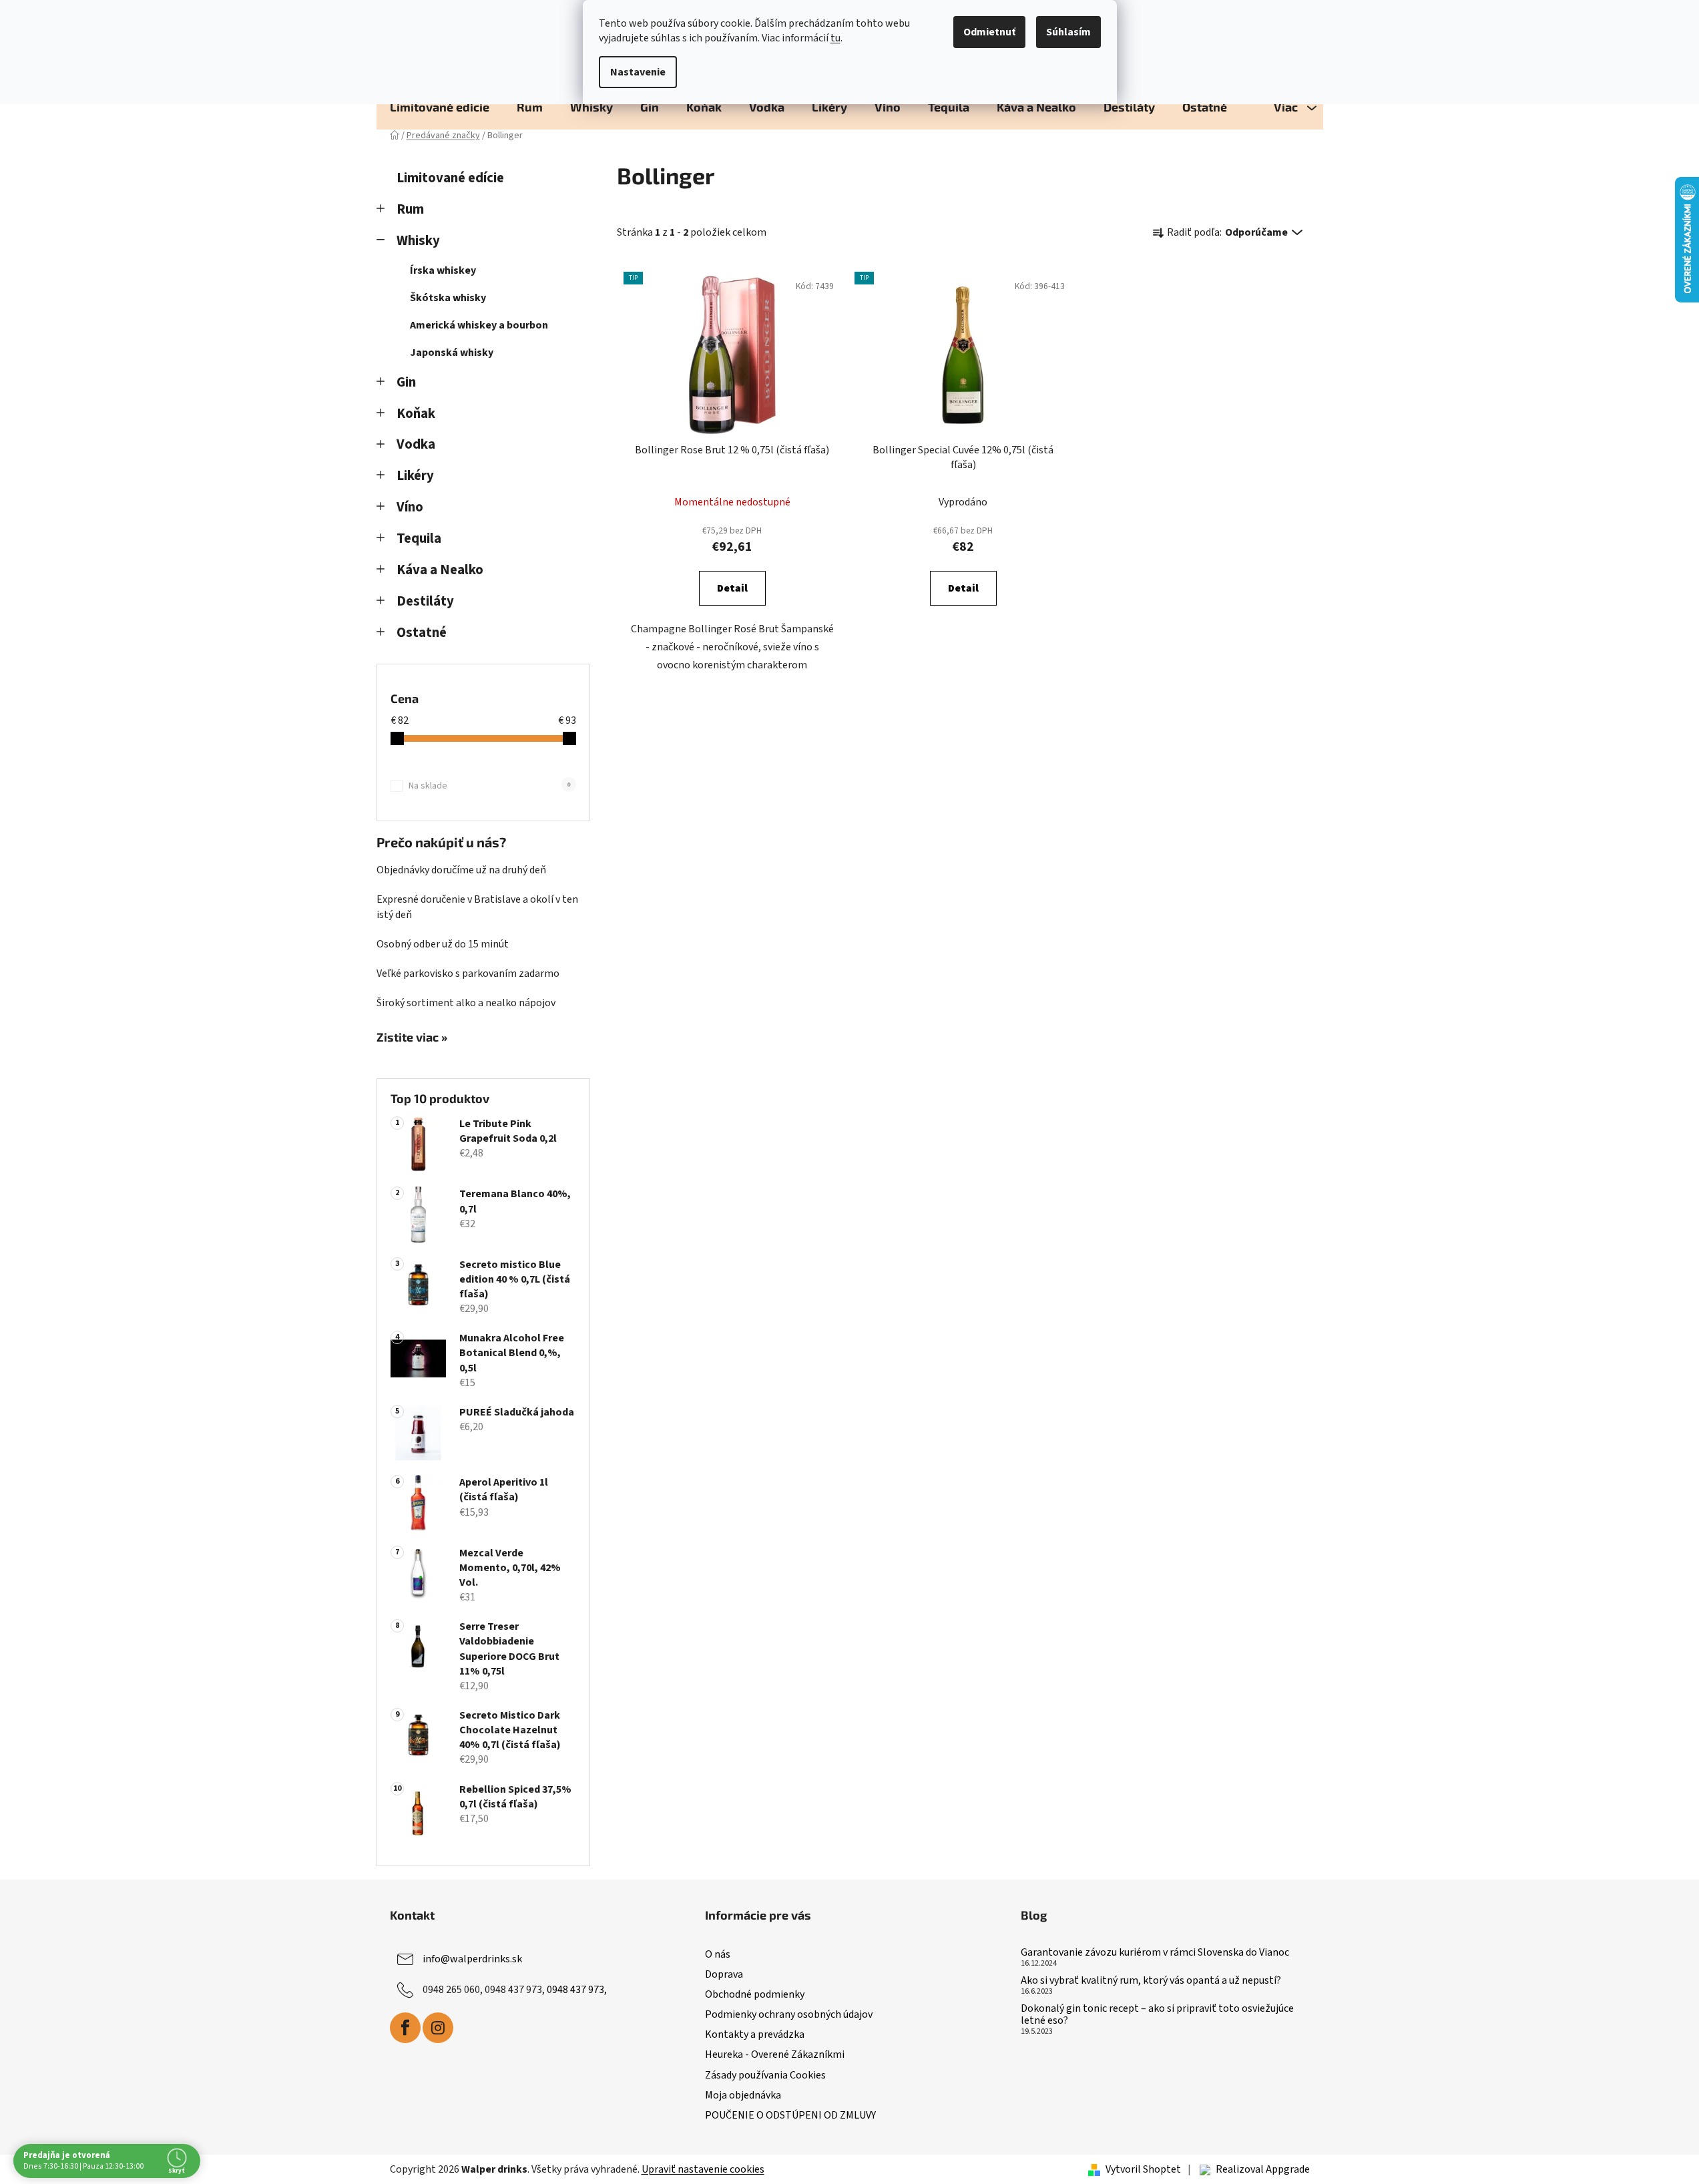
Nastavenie (638, 72)
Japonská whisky (452, 353)
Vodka (416, 444)
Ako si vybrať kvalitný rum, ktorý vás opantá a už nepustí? (1151, 1981)
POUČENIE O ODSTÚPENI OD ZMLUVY (790, 2115)
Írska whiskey (443, 270)
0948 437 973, (577, 1990)
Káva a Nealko (440, 570)
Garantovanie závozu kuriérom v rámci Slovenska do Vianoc (1155, 1953)
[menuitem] (440, 107)
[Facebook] (405, 2028)
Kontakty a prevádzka (755, 2034)
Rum (410, 209)
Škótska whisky (448, 298)
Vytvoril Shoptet (1143, 2169)
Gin (406, 382)
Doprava (724, 1974)
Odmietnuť (989, 32)
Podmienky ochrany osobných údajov (789, 2014)
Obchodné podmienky (755, 1994)
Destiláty (425, 601)
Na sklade (489, 786)
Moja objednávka (743, 2095)
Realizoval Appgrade (1263, 2169)
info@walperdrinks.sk (472, 1959)
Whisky (418, 241)
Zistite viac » (412, 1038)
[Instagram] (438, 2028)
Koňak (416, 414)
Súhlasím (1068, 32)
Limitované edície (450, 178)
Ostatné (422, 633)
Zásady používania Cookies (765, 2075)
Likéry (415, 476)
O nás (718, 1954)
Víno (410, 507)
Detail (732, 588)
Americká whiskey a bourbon (479, 325)
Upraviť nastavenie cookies (703, 2169)
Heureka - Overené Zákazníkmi (775, 2054)
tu (835, 38)
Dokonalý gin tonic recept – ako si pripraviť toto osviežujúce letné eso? (1157, 2015)
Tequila (419, 538)
